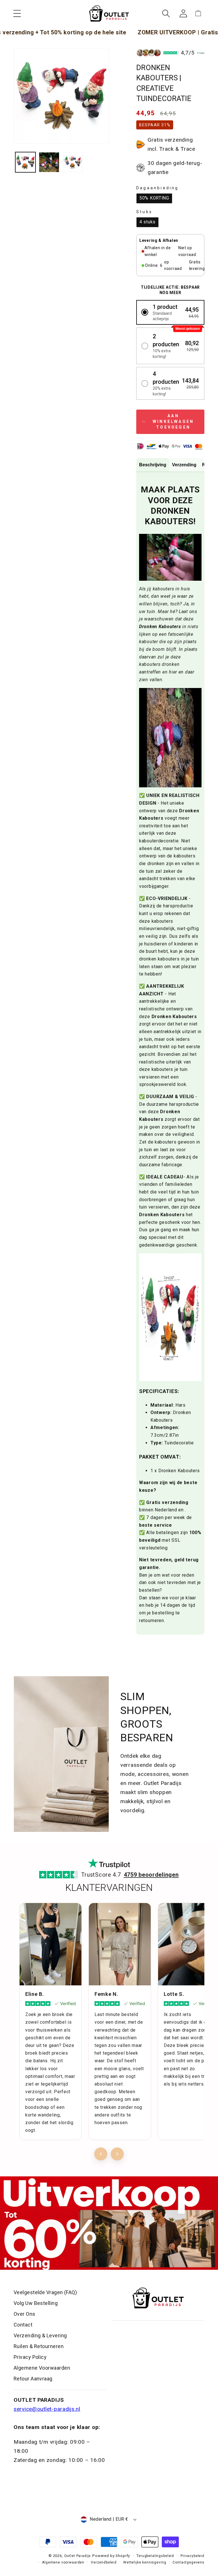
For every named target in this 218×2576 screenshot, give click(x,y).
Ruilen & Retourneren (39, 2346)
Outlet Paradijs (78, 2556)
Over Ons (25, 2314)
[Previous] (101, 2154)
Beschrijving (153, 465)
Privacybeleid (192, 2556)
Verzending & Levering (40, 2335)
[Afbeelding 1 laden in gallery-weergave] (25, 162)
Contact (23, 2325)
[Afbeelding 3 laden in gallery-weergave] (73, 162)
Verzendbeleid (104, 2562)
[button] (17, 13)
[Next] (117, 2154)
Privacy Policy (30, 2357)
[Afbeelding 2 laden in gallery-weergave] (49, 162)
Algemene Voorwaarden (42, 2368)
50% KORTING (154, 198)
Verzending (184, 465)
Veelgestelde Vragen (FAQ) (45, 2292)
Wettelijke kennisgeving (145, 2562)
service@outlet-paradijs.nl (47, 2409)
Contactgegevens (188, 2562)
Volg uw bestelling (36, 2303)
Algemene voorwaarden (63, 2562)
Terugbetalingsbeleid (155, 2556)
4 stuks (147, 222)
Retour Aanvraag (33, 2379)
